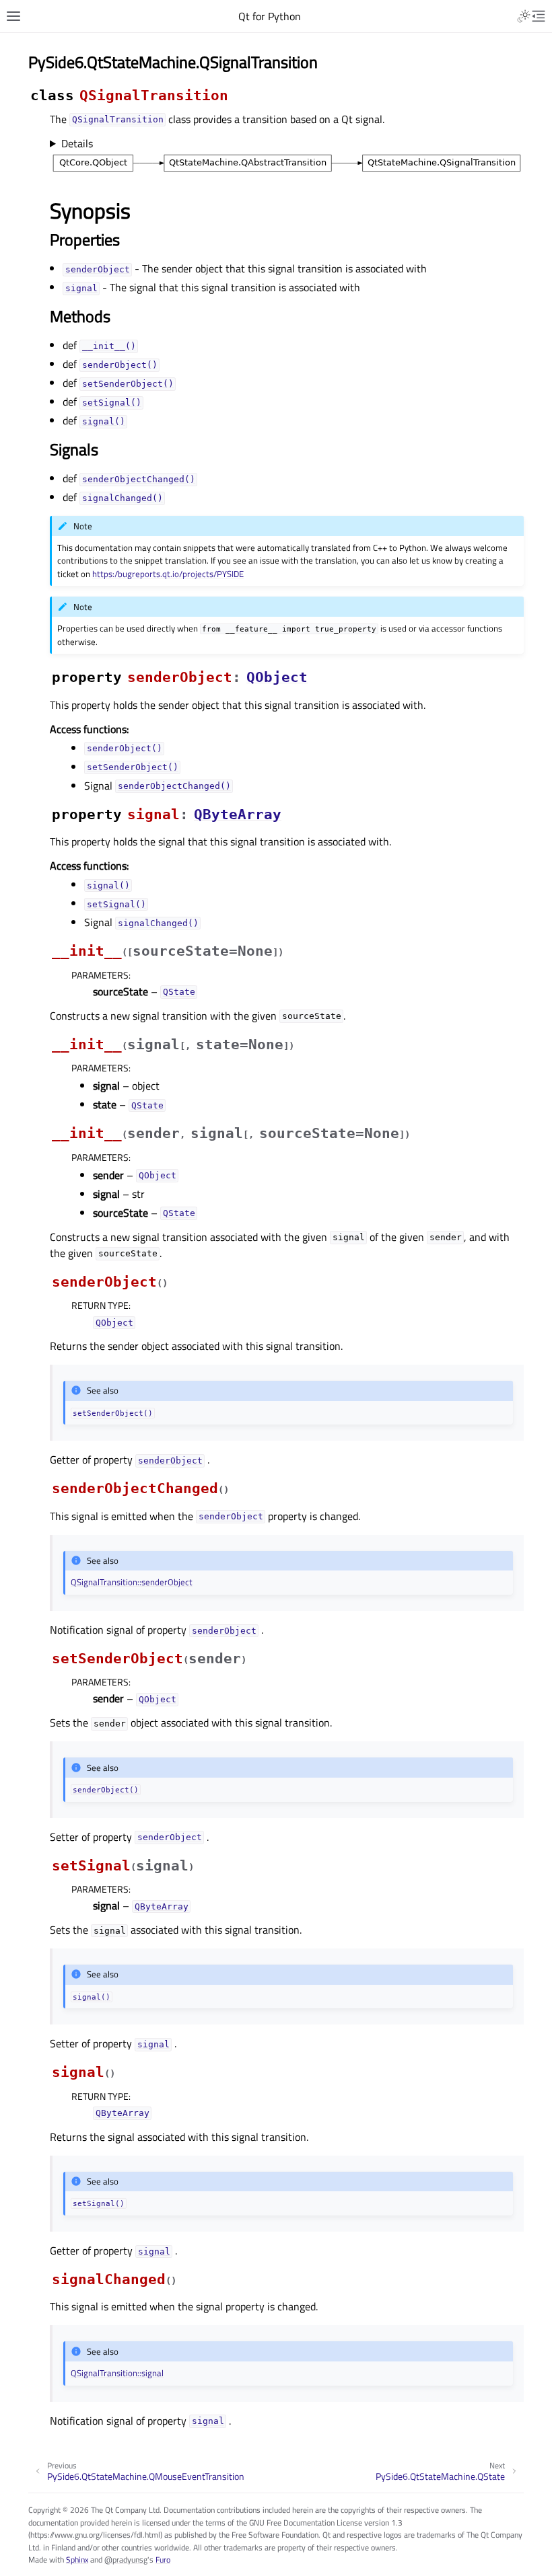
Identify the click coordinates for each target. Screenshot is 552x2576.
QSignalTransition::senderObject (132, 1582)
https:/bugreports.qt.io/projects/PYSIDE (168, 574)
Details (77, 143)
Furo (163, 2560)
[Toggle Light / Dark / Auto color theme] (524, 16)
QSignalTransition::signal (117, 2373)
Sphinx (77, 2560)
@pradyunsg (126, 2560)
